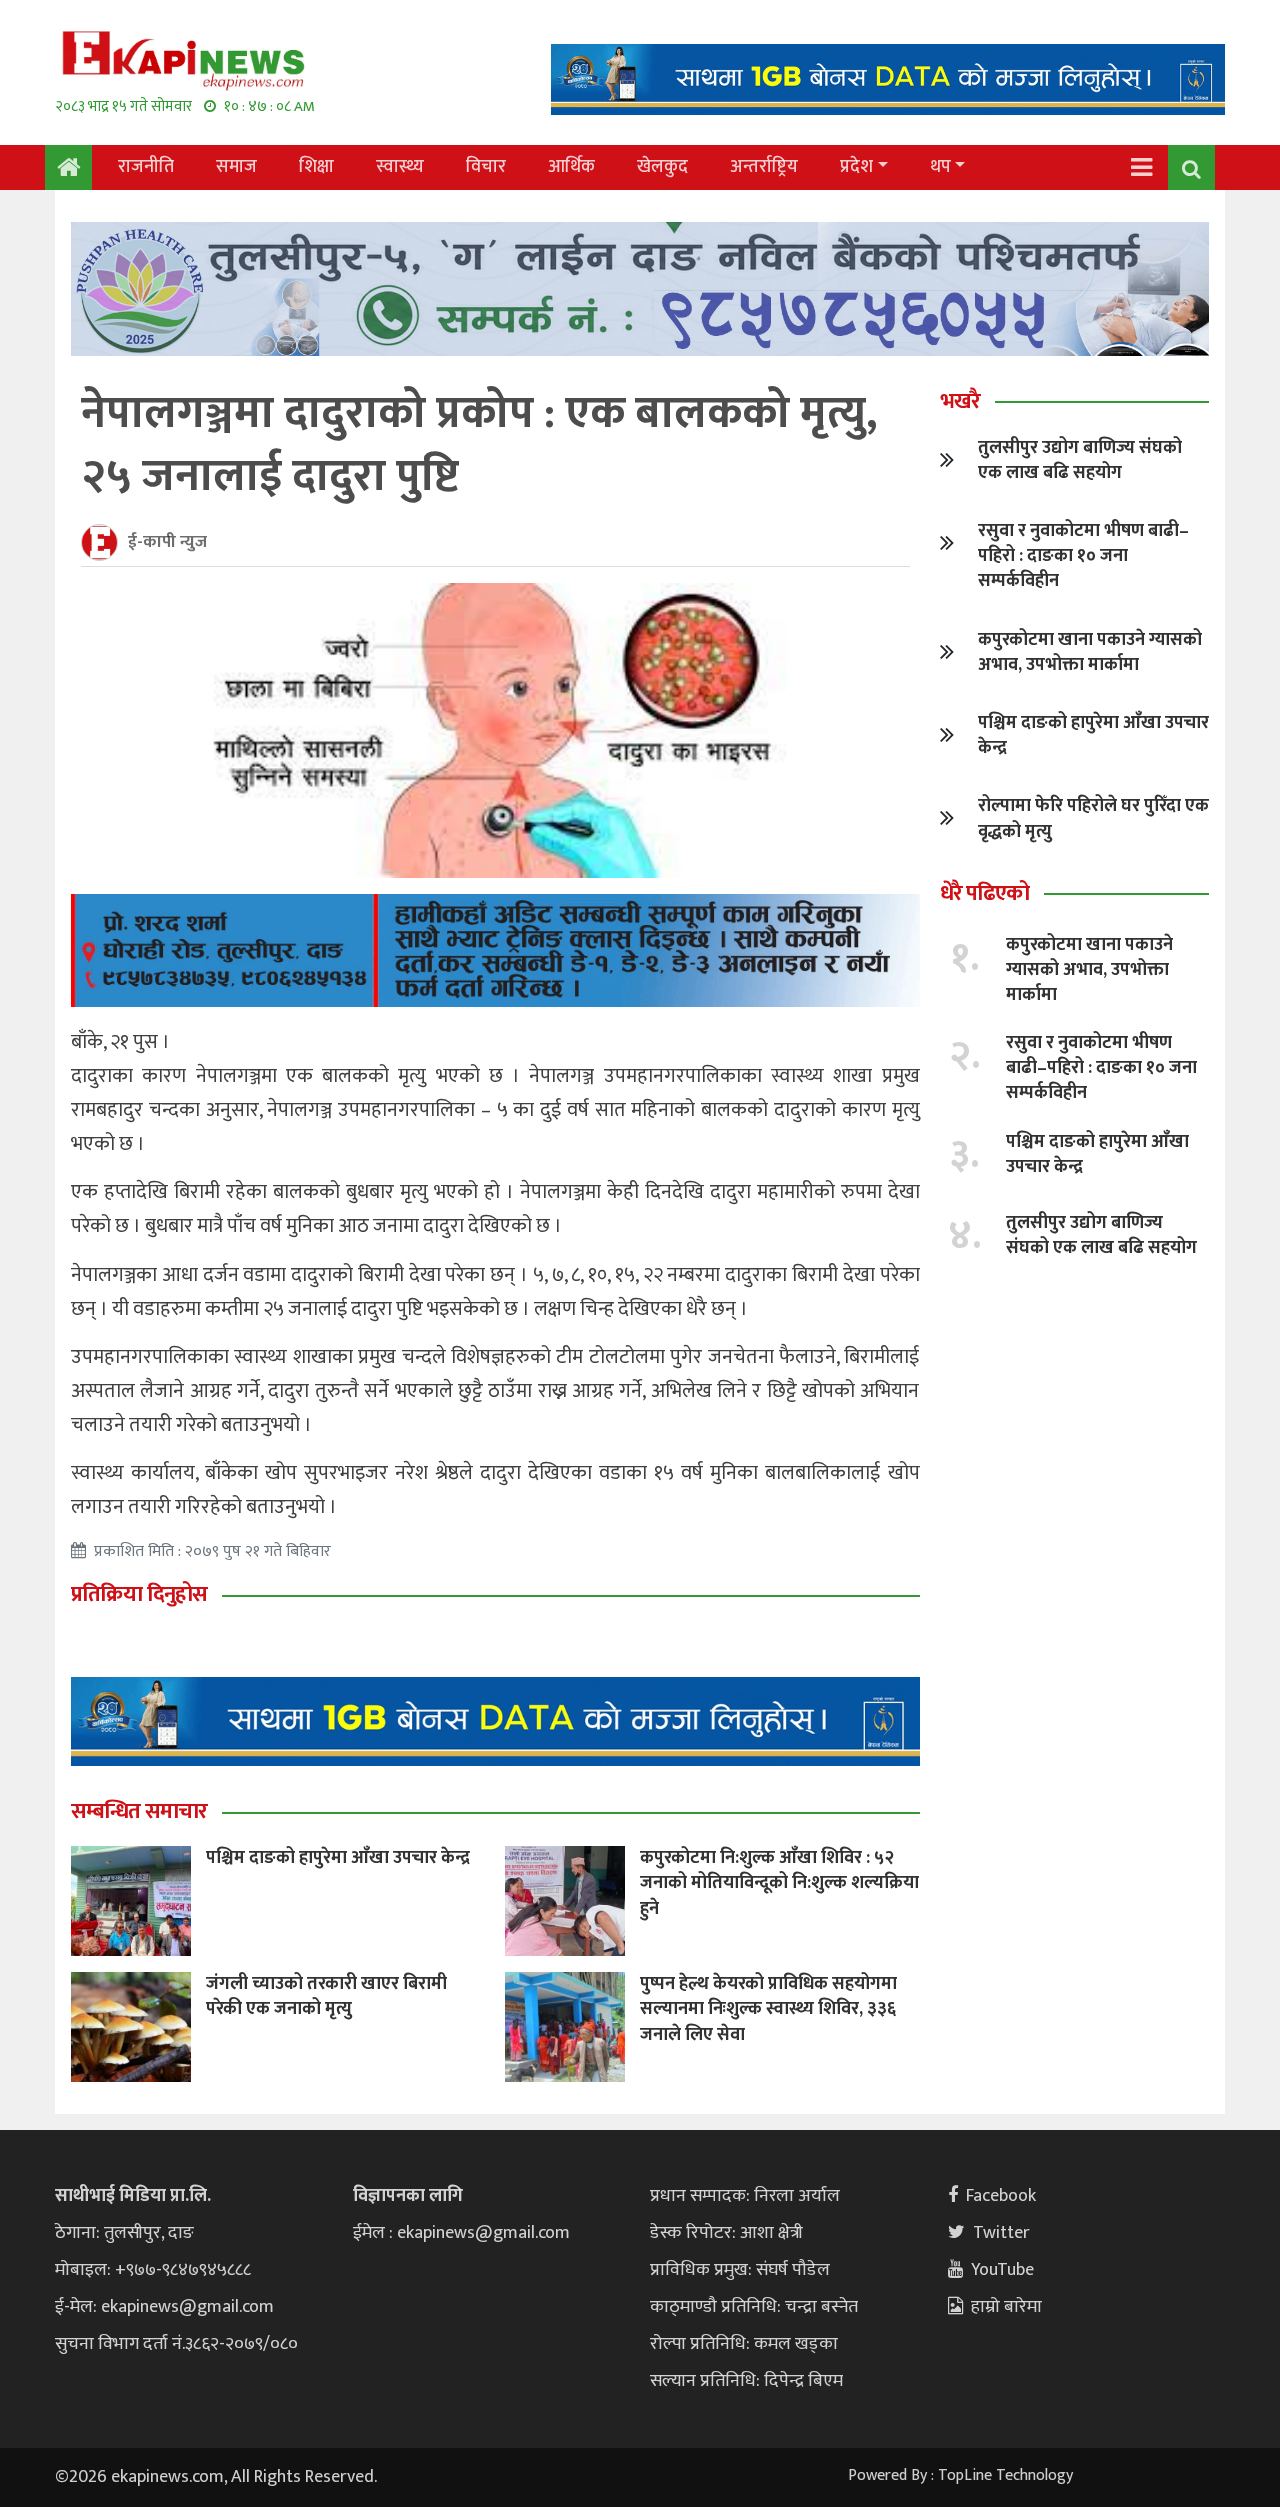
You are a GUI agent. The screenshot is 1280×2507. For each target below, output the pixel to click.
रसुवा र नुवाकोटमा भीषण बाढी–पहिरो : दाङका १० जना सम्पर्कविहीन (1083, 556)
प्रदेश (856, 167)
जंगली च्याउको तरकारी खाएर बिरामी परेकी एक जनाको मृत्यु (326, 1996)
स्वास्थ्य (400, 167)
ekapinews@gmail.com (187, 2307)
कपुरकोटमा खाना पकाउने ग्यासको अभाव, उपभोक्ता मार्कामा (1090, 652)
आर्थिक (571, 167)
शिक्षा (316, 167)
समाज (236, 167)
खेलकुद (662, 167)
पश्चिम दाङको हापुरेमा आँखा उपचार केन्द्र (338, 1858)
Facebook (1001, 2196)
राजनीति (146, 167)
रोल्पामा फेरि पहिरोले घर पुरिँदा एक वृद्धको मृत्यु (1093, 818)
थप (940, 167)
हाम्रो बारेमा (1006, 2307)
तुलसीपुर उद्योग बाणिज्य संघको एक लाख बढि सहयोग (1080, 460)
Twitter (1001, 2233)
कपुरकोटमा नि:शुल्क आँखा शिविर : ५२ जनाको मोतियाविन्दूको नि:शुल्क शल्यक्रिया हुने (779, 1883)
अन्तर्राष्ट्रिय (764, 167)
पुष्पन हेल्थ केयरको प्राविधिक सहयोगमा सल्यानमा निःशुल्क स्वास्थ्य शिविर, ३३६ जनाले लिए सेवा (768, 2009)
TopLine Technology (1005, 2475)
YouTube (1002, 2270)
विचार (486, 167)
